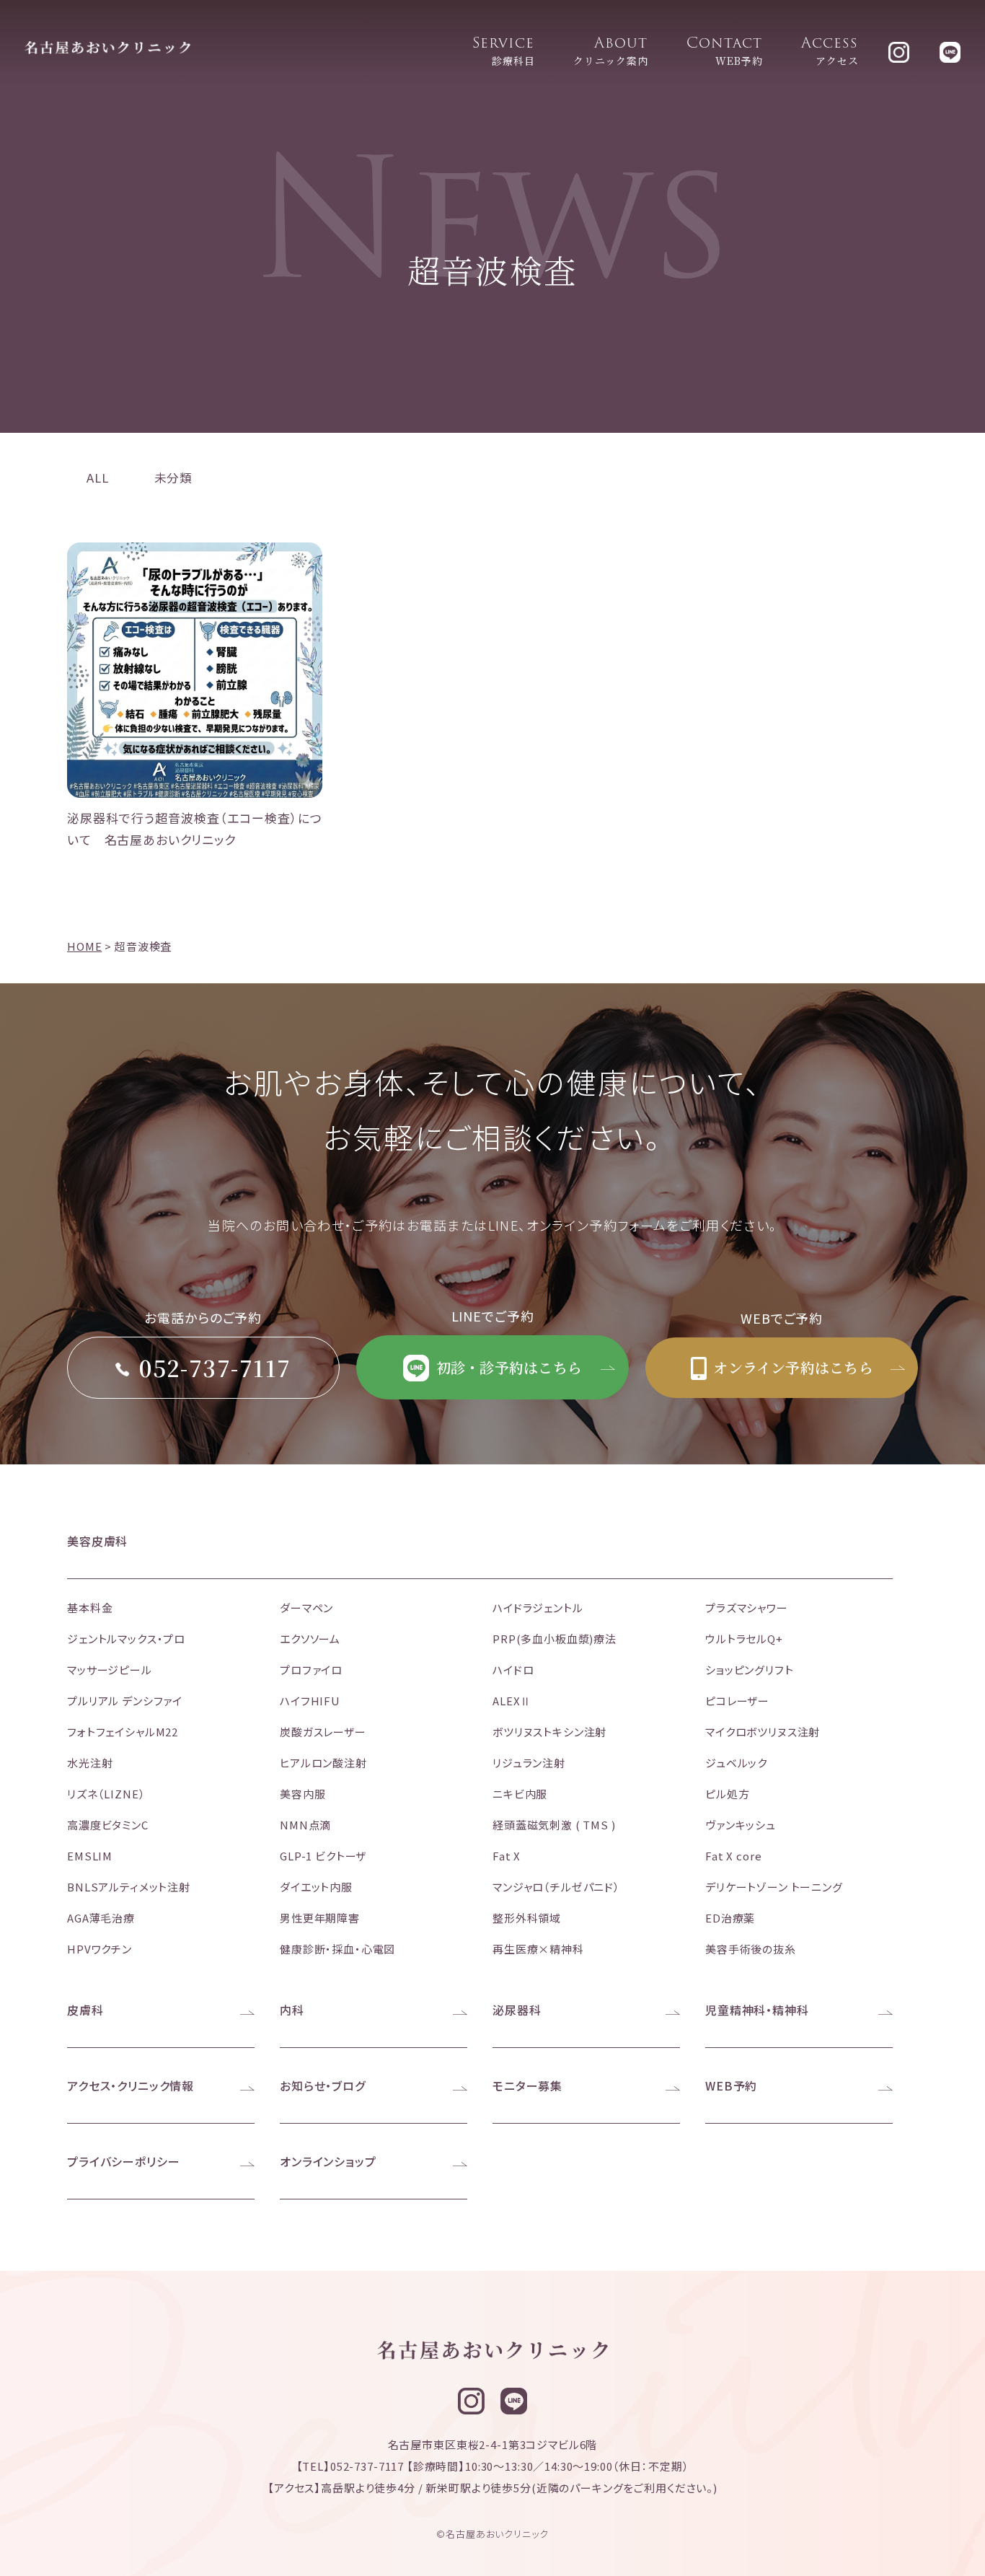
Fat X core (734, 1856)
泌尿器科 (517, 2010)
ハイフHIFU (310, 1701)
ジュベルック (736, 1763)
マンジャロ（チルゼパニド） (556, 1887)
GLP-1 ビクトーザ (323, 1856)
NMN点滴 (305, 1825)
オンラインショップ (328, 2161)
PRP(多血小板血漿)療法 (555, 1639)
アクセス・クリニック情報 (131, 2085)
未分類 (174, 478)
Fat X (507, 1856)
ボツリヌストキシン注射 (549, 1732)
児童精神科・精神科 (757, 2010)
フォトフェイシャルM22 (123, 1732)
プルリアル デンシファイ (125, 1701)
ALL (98, 478)
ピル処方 (727, 1794)
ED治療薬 (730, 1918)
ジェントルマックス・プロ (126, 1639)
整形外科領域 (527, 1918)
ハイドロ (513, 1670)
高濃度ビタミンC (108, 1825)
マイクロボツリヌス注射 (763, 1732)
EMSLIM (90, 1856)
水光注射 (90, 1763)
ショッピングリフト (750, 1670)
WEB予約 (731, 2085)
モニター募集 (527, 2085)
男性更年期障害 (320, 1918)
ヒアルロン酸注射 (323, 1763)
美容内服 (302, 1794)
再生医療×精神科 (538, 1949)
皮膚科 (85, 2010)
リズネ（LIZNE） (106, 1794)
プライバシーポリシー (124, 2161)
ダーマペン (306, 1608)
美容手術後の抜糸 (751, 1949)
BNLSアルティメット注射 (129, 1887)
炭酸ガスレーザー (323, 1732)
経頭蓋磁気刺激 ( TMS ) (554, 1825)
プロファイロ (311, 1670)
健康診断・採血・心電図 (337, 1949)
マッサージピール (110, 1670)
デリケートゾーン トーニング (774, 1887)
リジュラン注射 (529, 1763)
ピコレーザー (737, 1701)
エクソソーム (310, 1639)
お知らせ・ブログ (323, 2085)
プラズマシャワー (747, 1608)
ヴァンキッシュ (741, 1825)
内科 (292, 2010)
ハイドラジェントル (538, 1608)
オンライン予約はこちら (791, 1367)
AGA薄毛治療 (101, 1918)
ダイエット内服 (316, 1887)
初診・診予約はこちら (507, 1367)
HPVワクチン (100, 1949)
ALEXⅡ (512, 1701)
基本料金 (90, 1608)
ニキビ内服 (520, 1794)
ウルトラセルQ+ (744, 1639)
